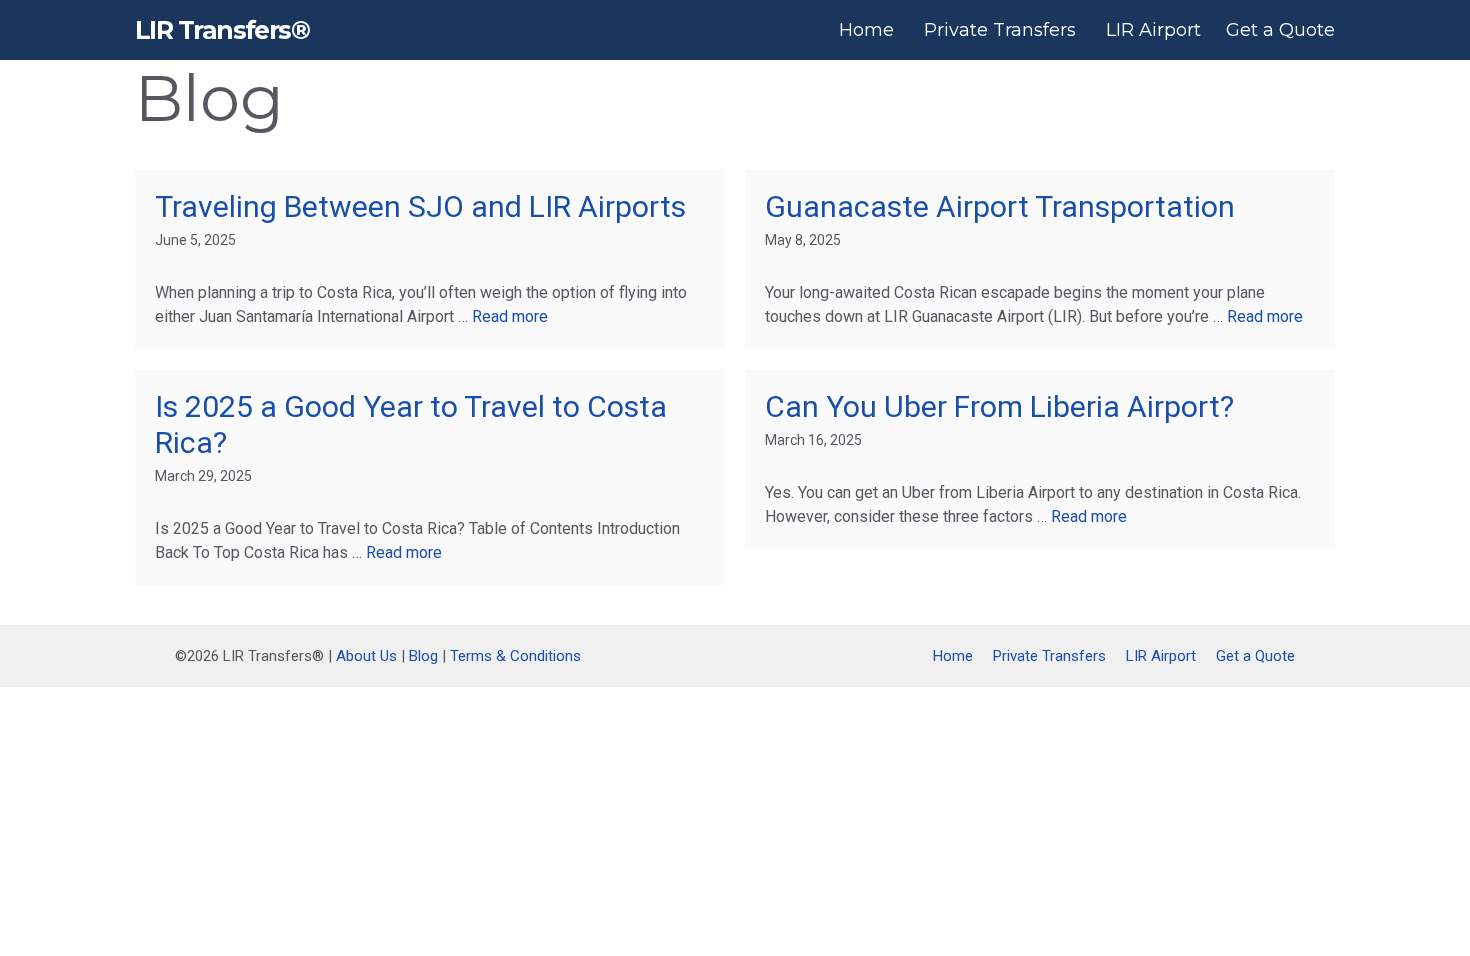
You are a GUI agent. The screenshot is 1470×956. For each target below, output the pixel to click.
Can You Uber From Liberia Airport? (999, 406)
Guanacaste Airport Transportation (1000, 206)
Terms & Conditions (515, 656)
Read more (510, 316)
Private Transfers (1000, 30)
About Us (366, 656)
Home (866, 30)
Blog (423, 656)
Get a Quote (1280, 30)
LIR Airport (1153, 30)
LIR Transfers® (222, 30)
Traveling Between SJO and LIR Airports (420, 206)
